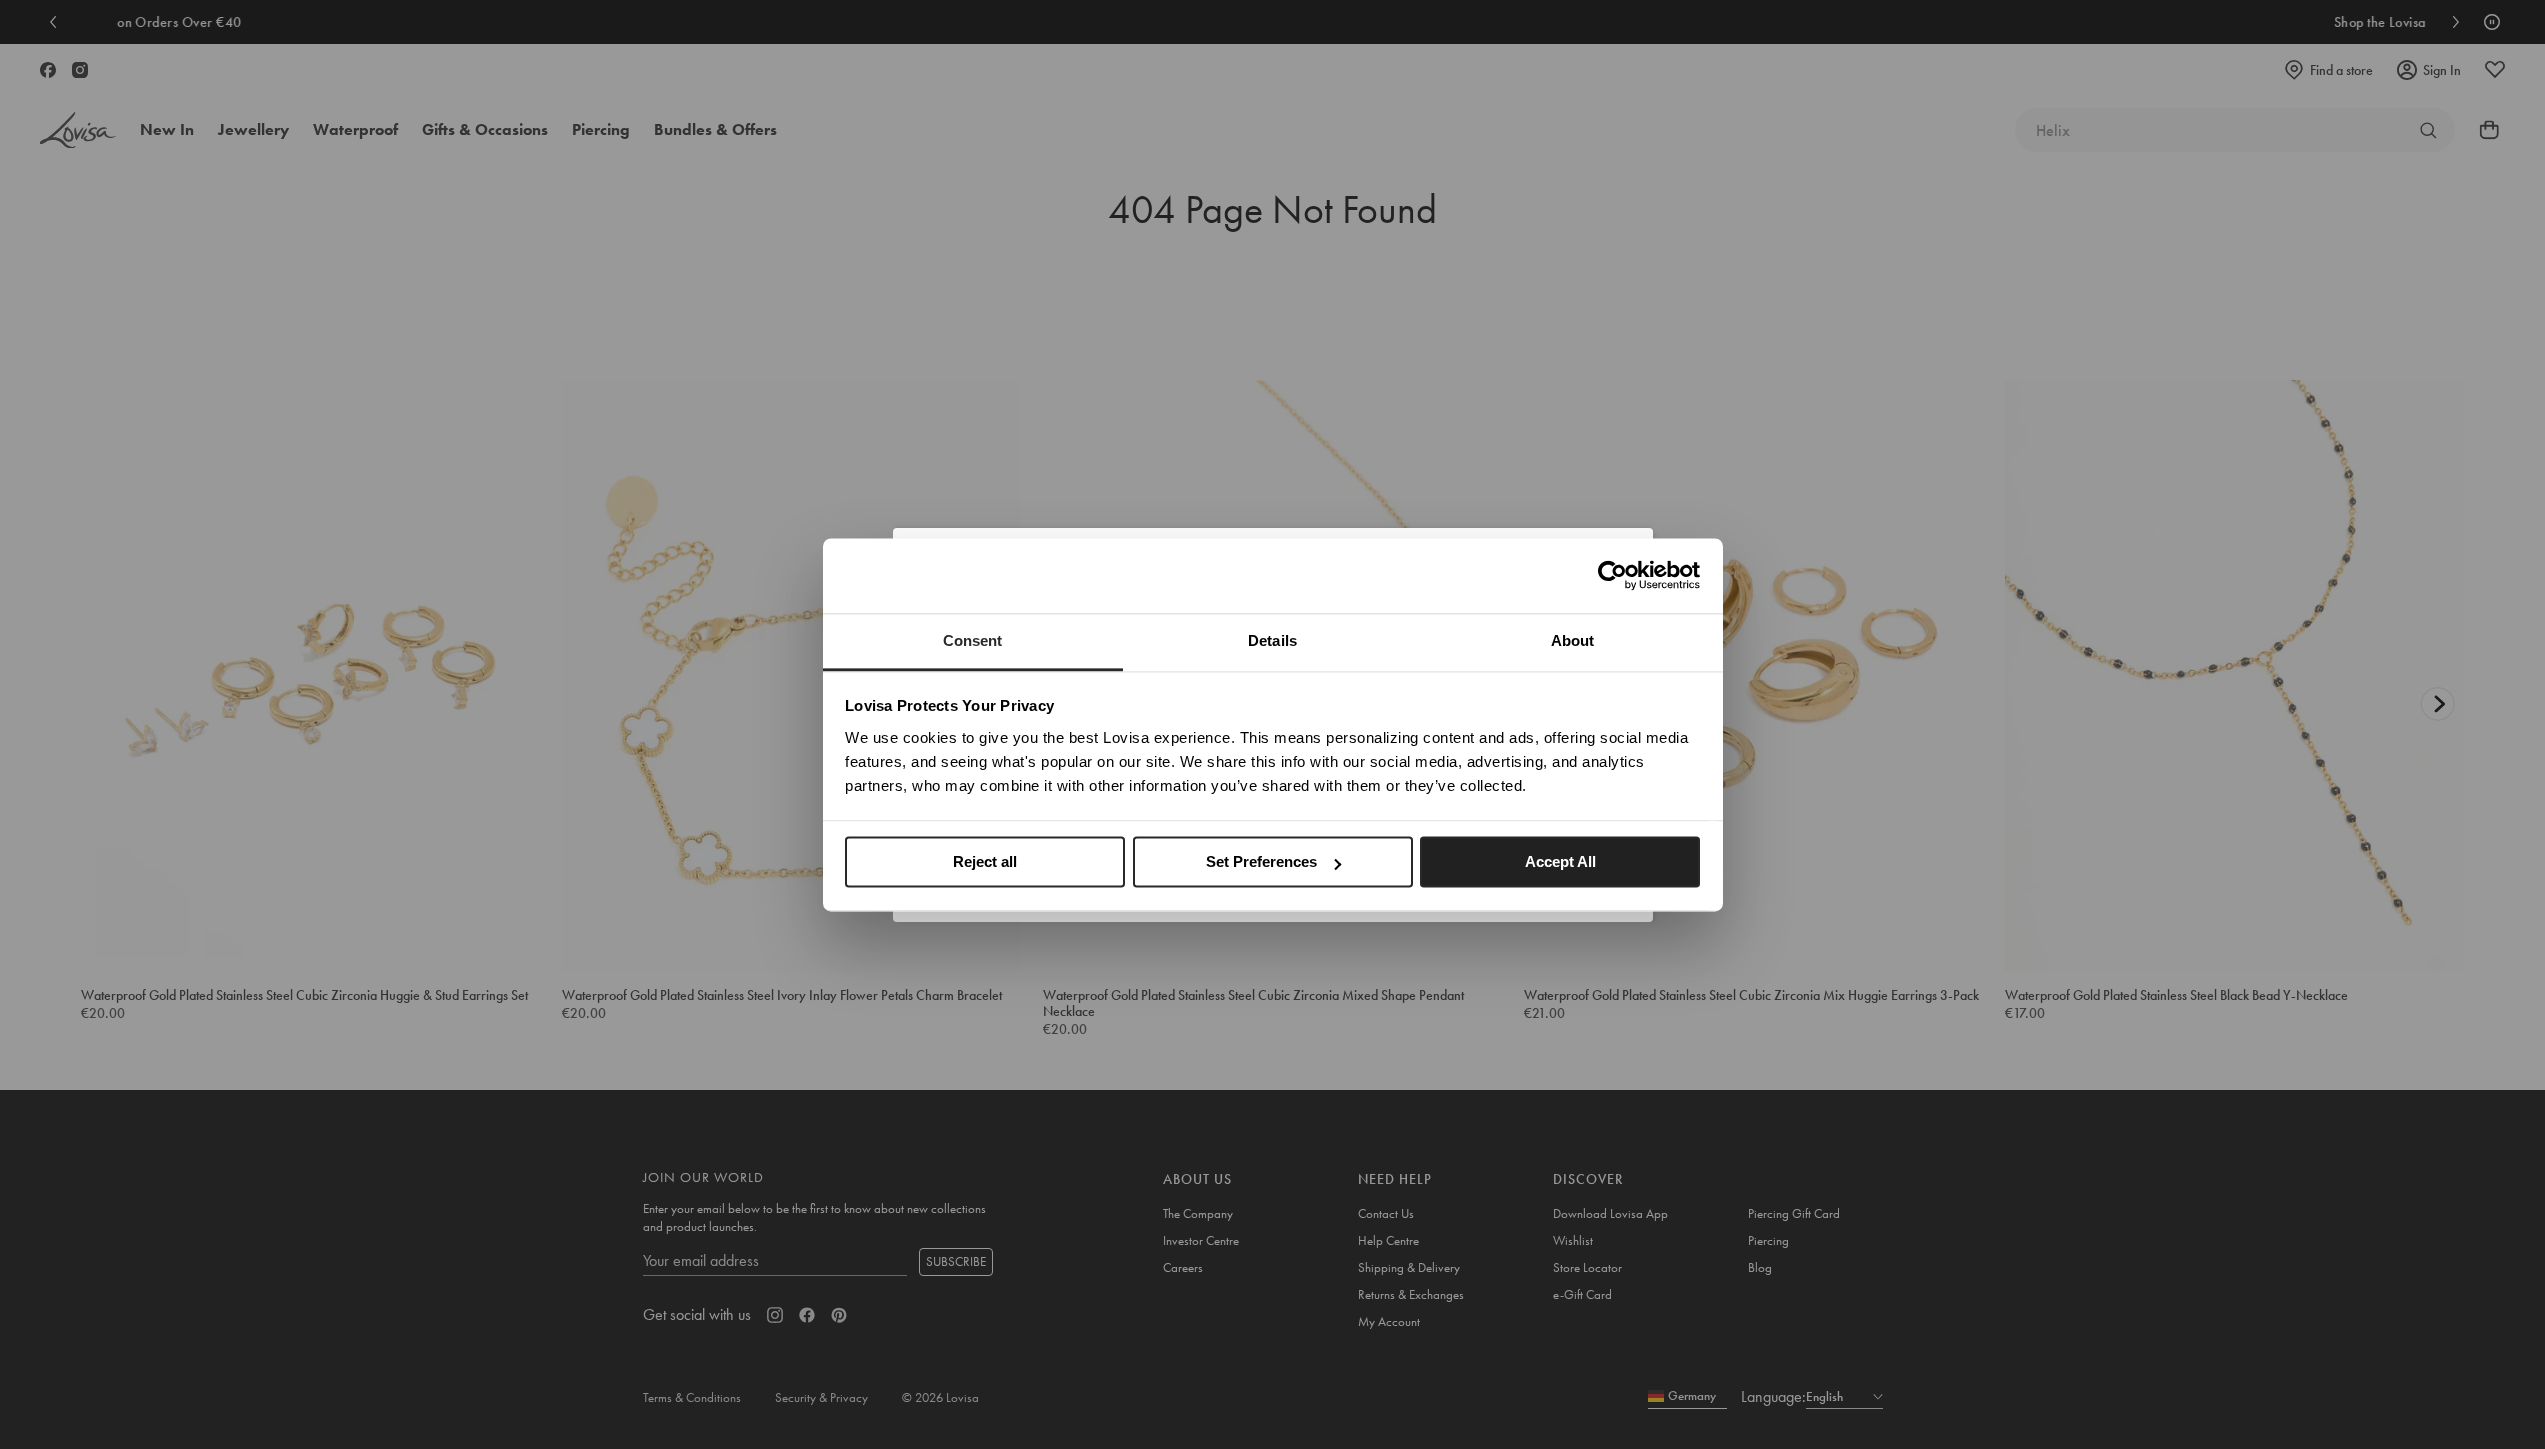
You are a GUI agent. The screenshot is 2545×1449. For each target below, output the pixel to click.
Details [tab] (1272, 640)
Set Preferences (1261, 861)
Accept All (1560, 861)
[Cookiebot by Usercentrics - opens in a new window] (1612, 575)
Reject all (985, 861)
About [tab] (1573, 640)
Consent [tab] (973, 640)
